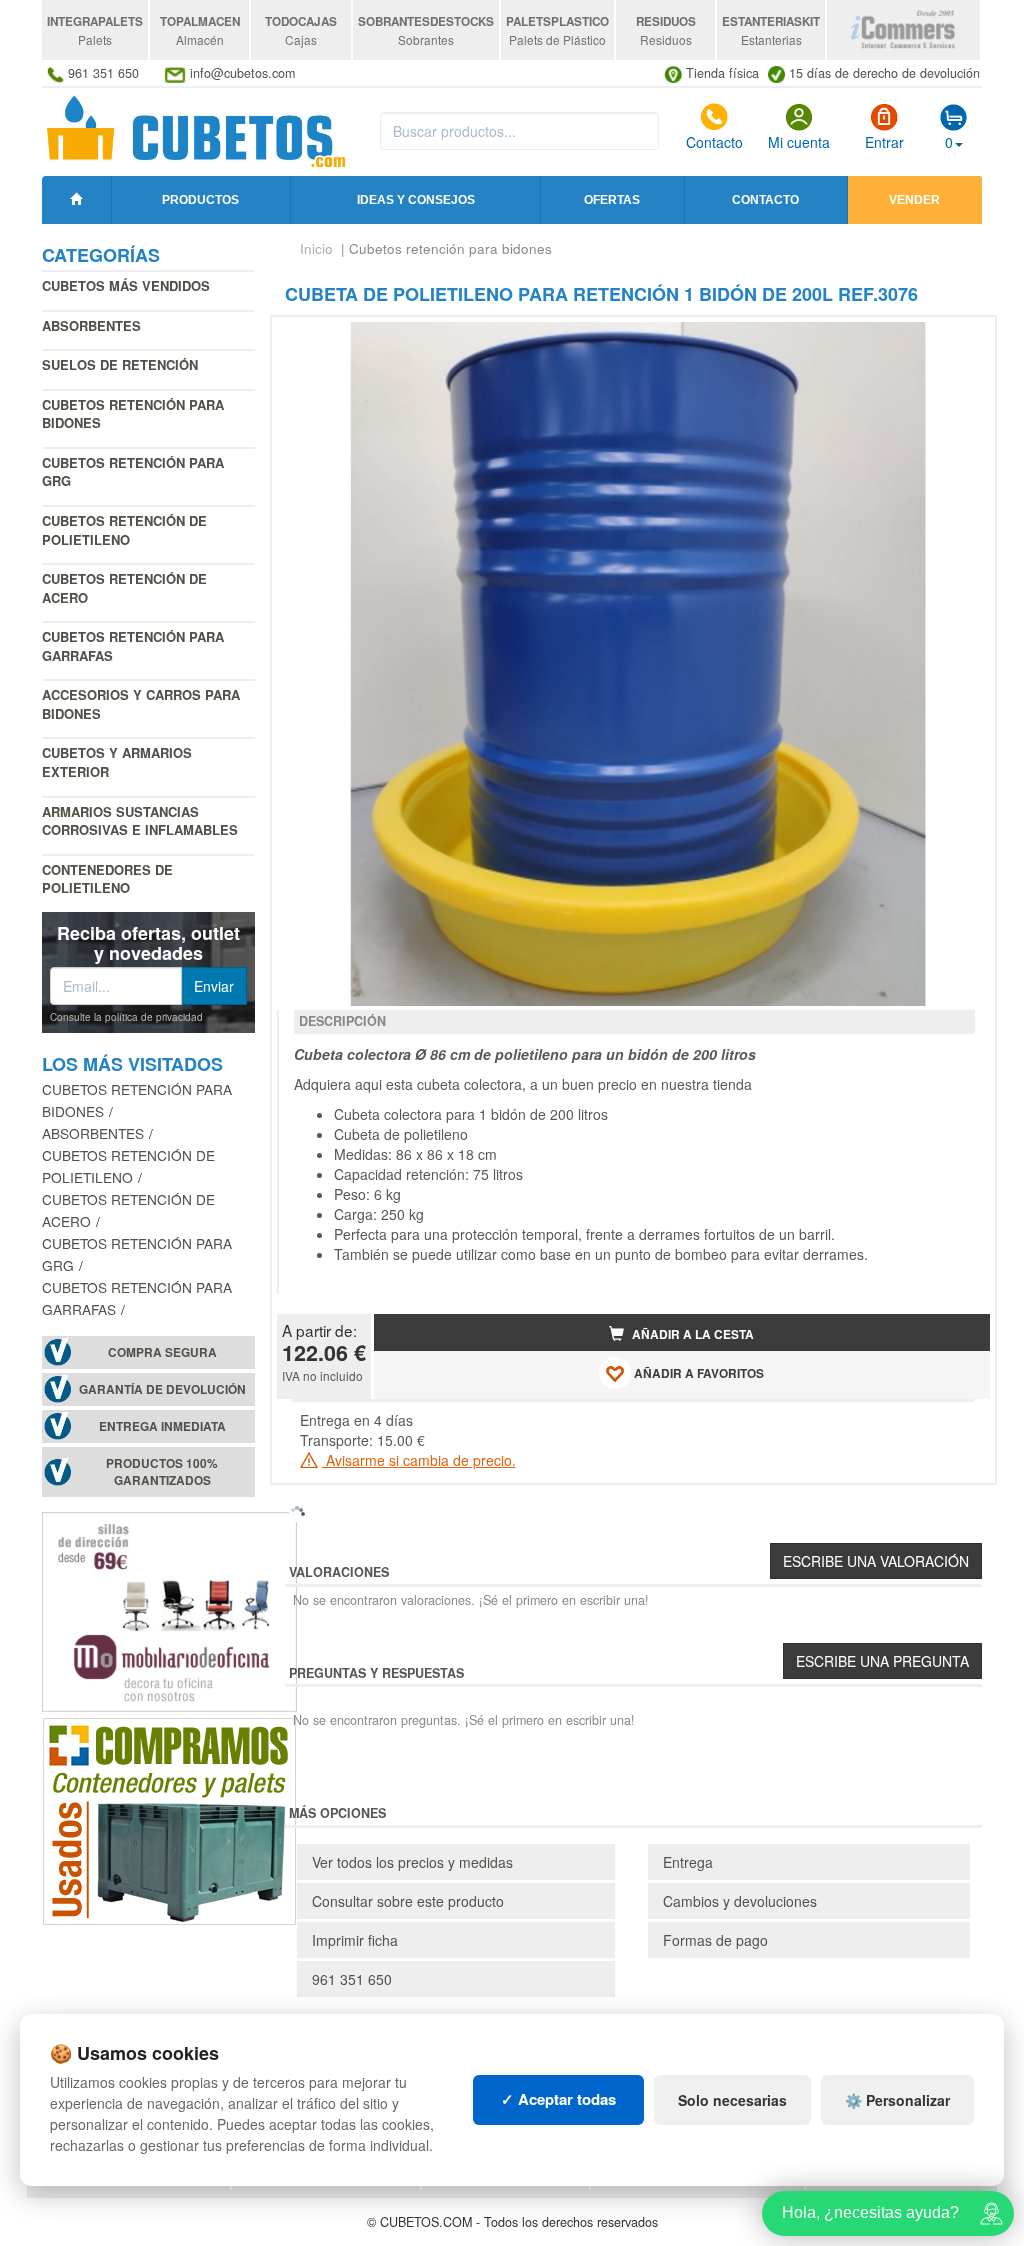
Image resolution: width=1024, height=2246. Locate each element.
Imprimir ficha (355, 1940)
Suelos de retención (120, 364)
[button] (957, 340)
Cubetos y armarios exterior (117, 762)
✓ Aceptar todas (558, 2099)
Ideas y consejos (416, 200)
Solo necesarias (732, 2100)
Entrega (688, 1862)
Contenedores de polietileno (107, 879)
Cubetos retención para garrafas (133, 646)
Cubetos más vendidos (126, 285)
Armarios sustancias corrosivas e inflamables (140, 821)
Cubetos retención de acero (124, 588)
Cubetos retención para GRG (133, 472)
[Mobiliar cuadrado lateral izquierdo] (169, 1609)
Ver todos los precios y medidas (412, 1862)
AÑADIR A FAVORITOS (697, 1373)
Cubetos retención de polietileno (124, 530)
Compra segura (162, 1352)
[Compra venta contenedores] (169, 1818)
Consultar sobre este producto (408, 1901)
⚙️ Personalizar (897, 2100)
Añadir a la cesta (691, 1334)
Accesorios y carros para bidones (141, 704)
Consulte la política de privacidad (126, 1017)
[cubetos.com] (196, 130)
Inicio (316, 248)
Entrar (884, 142)
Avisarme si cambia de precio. (419, 1460)
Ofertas (612, 200)
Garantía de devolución (162, 1389)
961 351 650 (352, 1979)
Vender (914, 200)
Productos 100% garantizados (162, 1472)
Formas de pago (715, 1940)
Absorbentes (91, 325)
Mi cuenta (799, 142)
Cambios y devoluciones (740, 1901)
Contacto (714, 142)
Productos (200, 200)
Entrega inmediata (162, 1426)
